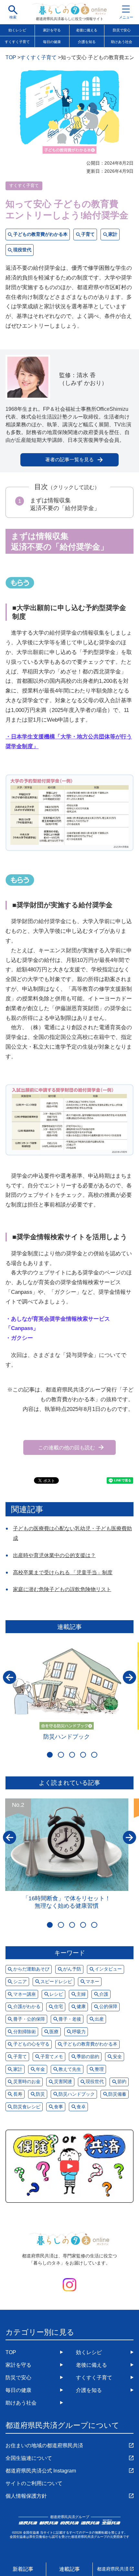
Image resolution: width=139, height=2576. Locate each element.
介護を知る (87, 42)
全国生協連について (29, 2458)
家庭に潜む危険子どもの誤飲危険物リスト (62, 1589)
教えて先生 (70, 2069)
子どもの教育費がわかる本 (40, 234)
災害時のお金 (27, 2082)
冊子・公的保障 (29, 2019)
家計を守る (52, 30)
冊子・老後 (70, 2019)
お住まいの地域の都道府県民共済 (44, 2445)
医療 (54, 2032)
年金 (40, 2069)
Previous (10, 1677)
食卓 (81, 2107)
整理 (99, 2069)
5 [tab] (94, 1755)
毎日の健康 (52, 42)
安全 (117, 2057)
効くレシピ (17, 30)
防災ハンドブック (67, 1736)
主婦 (81, 1994)
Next (129, 1677)
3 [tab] (72, 1755)
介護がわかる (27, 2007)
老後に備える (87, 30)
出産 (99, 2019)
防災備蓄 (117, 2094)
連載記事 (69, 2569)
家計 (113, 234)
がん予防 (72, 1969)
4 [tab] (83, 1755)
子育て (88, 234)
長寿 (18, 2094)
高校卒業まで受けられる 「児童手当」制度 (63, 1572)
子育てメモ (52, 2057)
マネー (92, 1982)
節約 (122, 2082)
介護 (104, 1994)
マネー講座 (25, 1994)
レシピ (56, 1994)
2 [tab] (61, 1755)
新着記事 (23, 2569)
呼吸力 (79, 2032)
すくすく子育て (17, 42)
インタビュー (108, 1969)
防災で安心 (18, 2377)
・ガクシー (19, 1338)
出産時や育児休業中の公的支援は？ (54, 1555)
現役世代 (22, 250)
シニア (20, 1982)
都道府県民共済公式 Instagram (41, 2471)
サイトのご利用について (34, 2483)
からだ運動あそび (31, 1969)
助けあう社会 (21, 2403)
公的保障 (108, 2007)
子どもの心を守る (31, 2044)
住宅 (59, 2007)
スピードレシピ (56, 1982)
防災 (40, 2094)
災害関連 (63, 2082)
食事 (59, 2107)
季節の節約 (88, 2057)
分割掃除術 (25, 2032)
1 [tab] (50, 1755)
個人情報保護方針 (26, 2496)
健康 (81, 2007)
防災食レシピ (27, 2107)
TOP (11, 2352)
